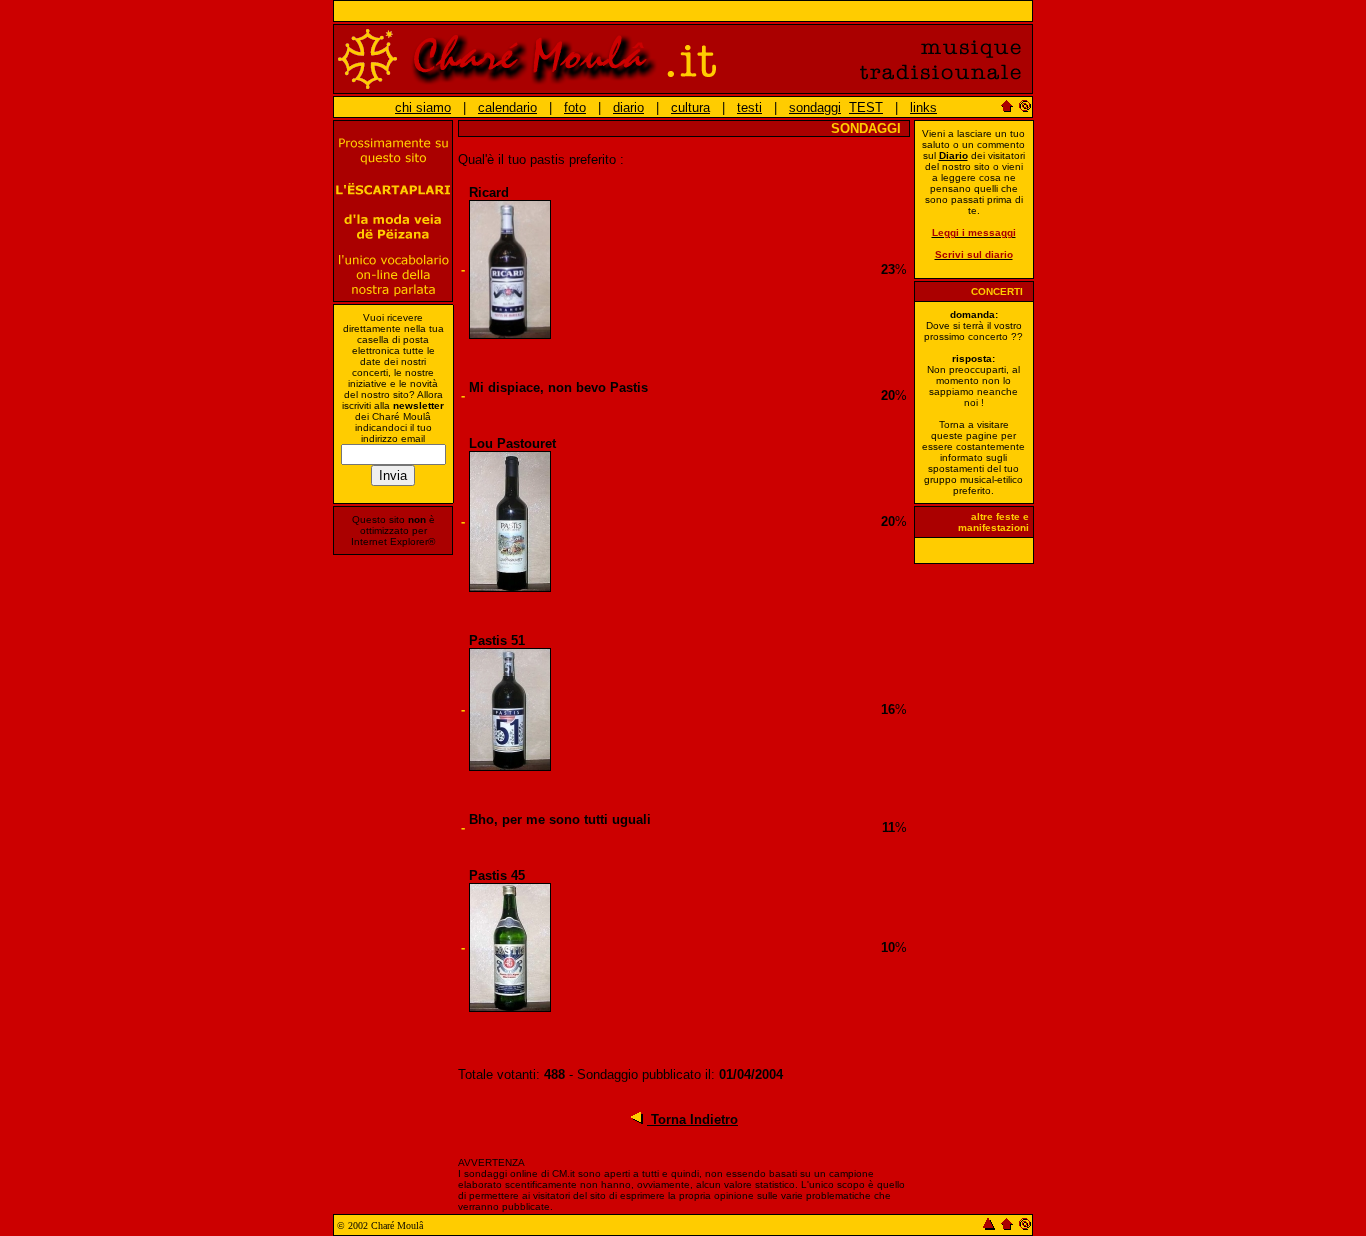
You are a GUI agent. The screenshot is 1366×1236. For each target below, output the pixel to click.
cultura (690, 107)
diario (628, 107)
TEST (866, 107)
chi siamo (423, 107)
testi (749, 107)
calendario (507, 107)
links (923, 107)
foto (575, 107)
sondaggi (815, 107)
